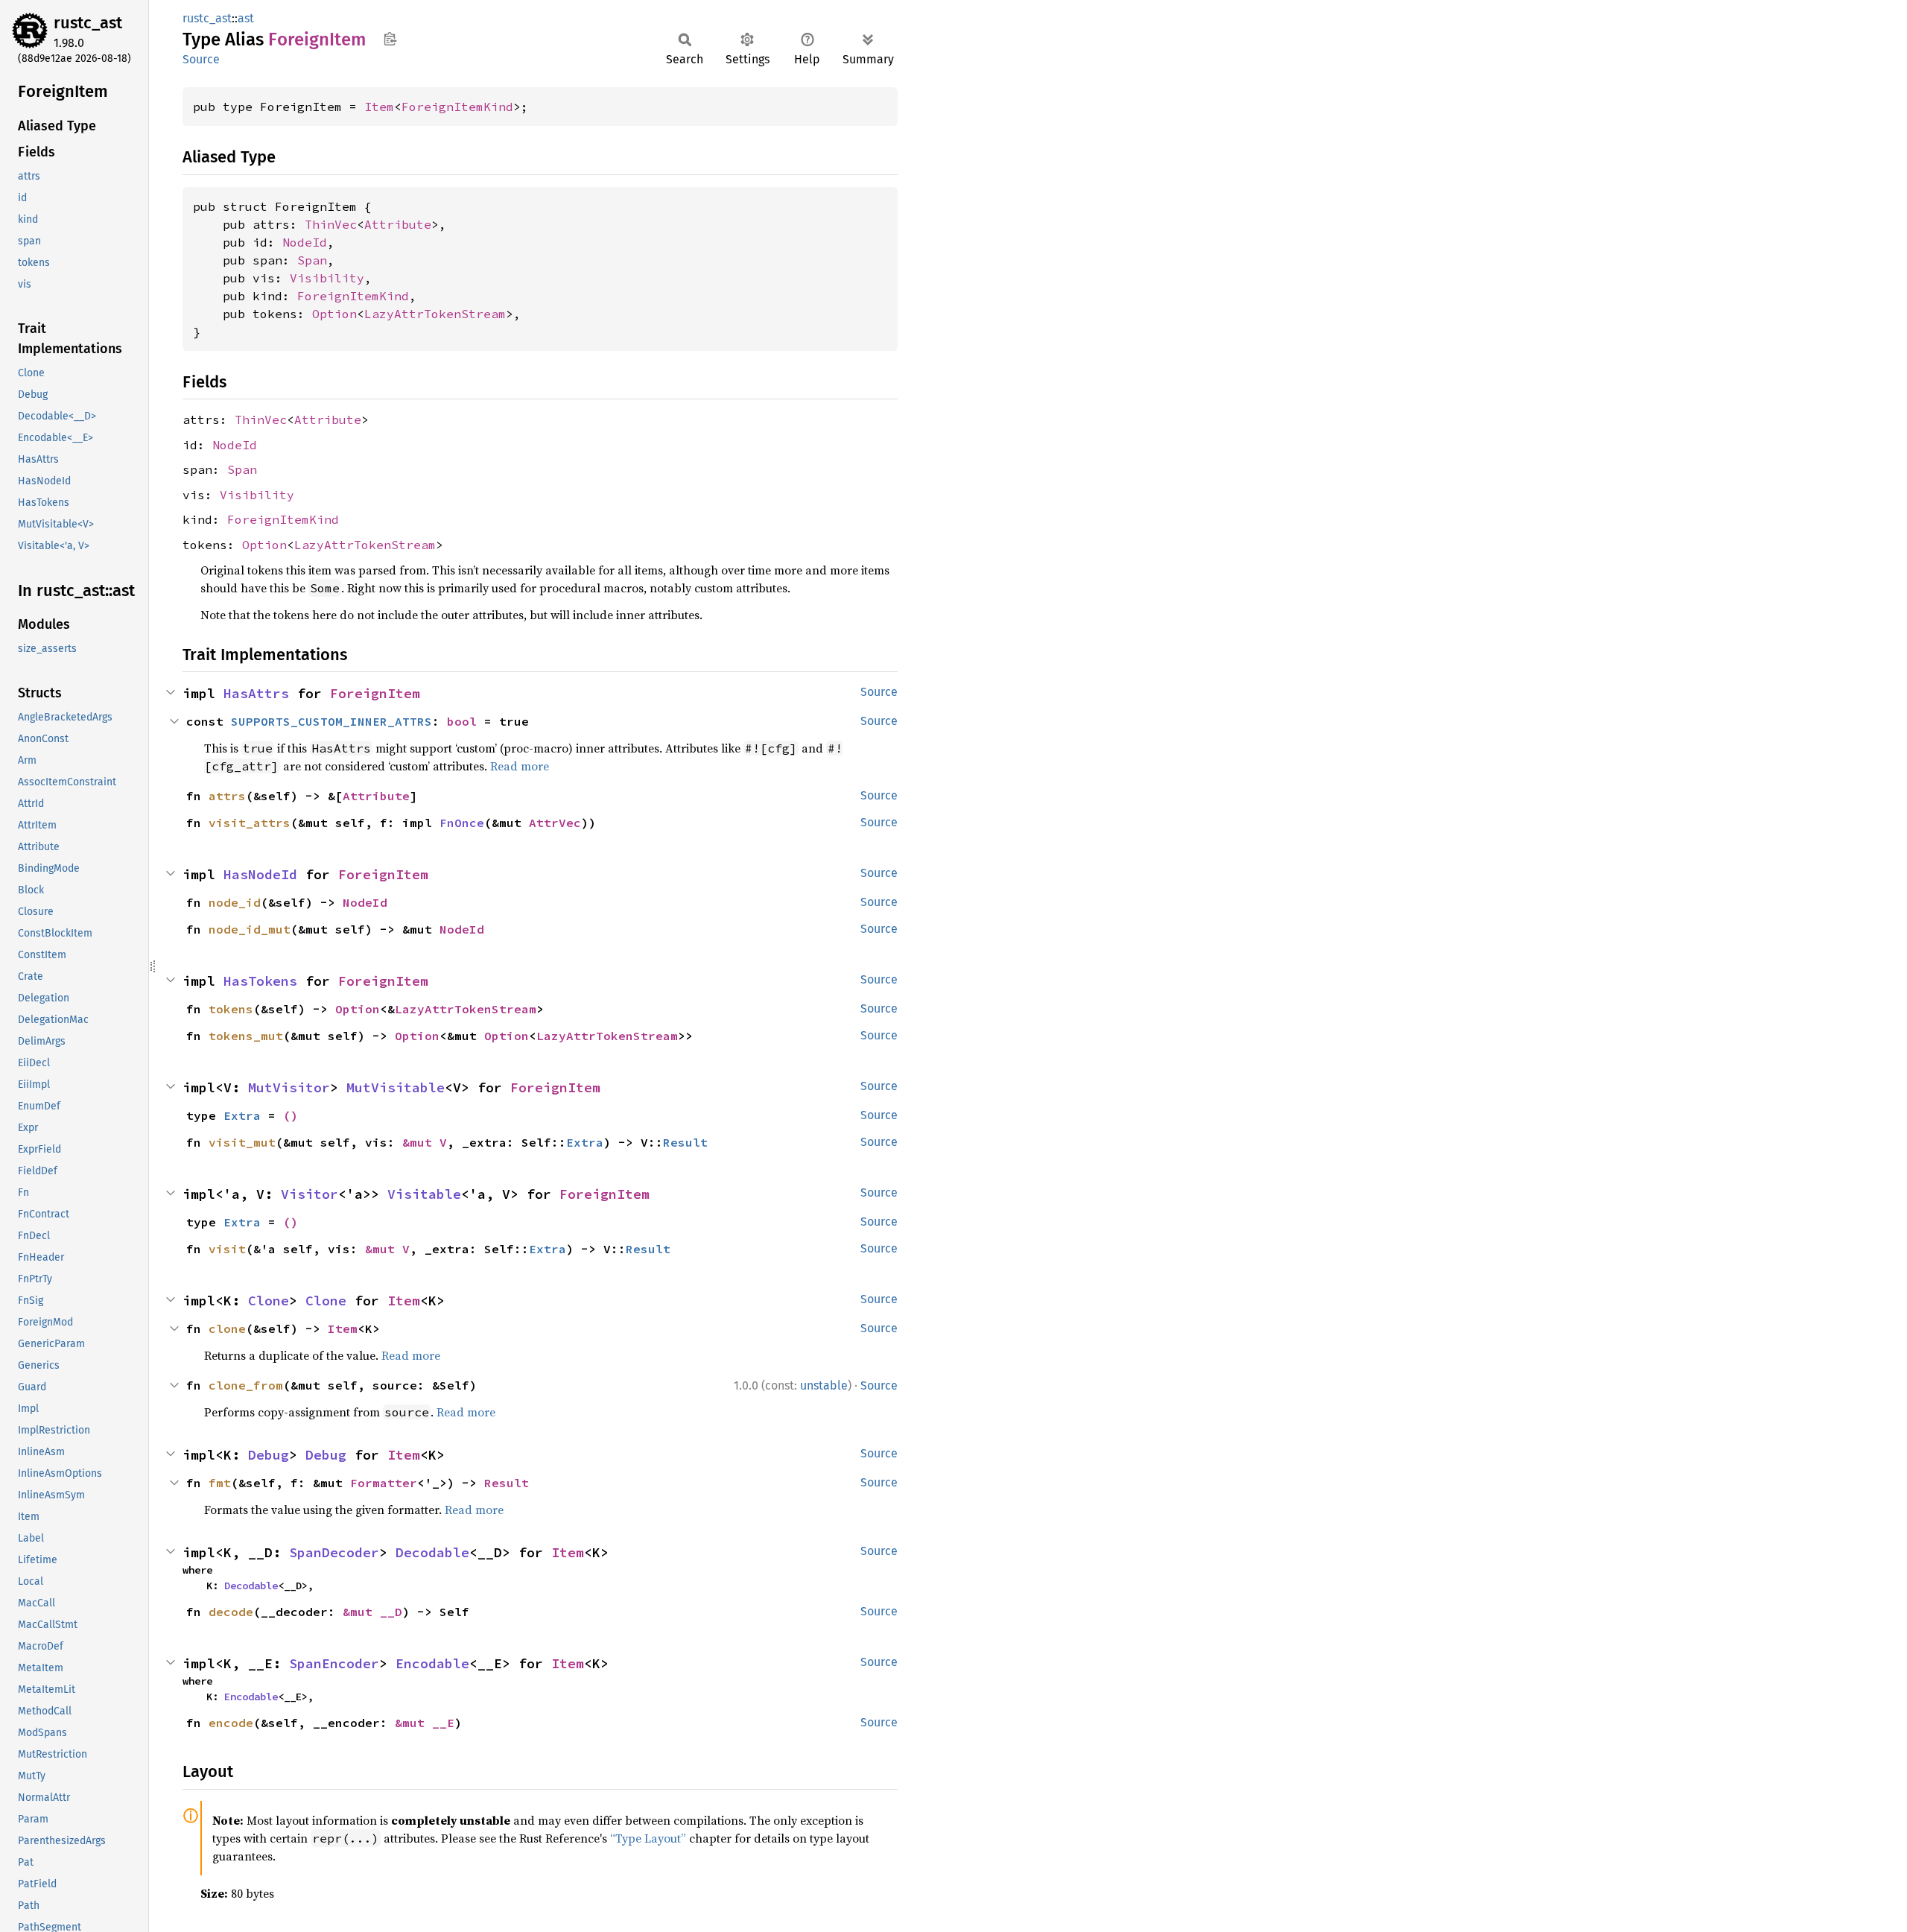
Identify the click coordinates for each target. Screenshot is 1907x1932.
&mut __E (425, 1723)
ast (246, 18)
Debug (269, 1455)
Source (201, 59)
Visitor (310, 1194)
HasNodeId (260, 874)
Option (334, 314)
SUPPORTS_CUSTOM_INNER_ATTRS (331, 721)
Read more (520, 766)
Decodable (432, 1552)
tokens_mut (246, 1036)
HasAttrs (256, 693)
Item (379, 107)
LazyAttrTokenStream (435, 314)
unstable (824, 1385)
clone (227, 1328)
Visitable (424, 1194)
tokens (231, 1009)
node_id (235, 902)
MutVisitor (289, 1087)
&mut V (425, 1142)
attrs (227, 796)
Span (312, 260)
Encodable (432, 1663)
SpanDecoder (334, 1552)
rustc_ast (88, 23)
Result (685, 1142)
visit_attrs (250, 823)
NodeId (305, 242)
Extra (242, 1115)
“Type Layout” (648, 1838)
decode (231, 1612)
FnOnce (462, 823)
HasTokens (260, 981)
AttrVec (555, 823)
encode (231, 1723)
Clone (269, 1301)
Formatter (384, 1483)
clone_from (246, 1385)
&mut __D (372, 1612)
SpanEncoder (334, 1663)
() (291, 1115)
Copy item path (390, 39)
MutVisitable (396, 1087)
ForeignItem (375, 693)
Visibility (327, 278)
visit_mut (242, 1142)
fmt (220, 1483)
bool (462, 721)
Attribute (398, 224)
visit (227, 1249)
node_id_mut (250, 929)
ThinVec (331, 224)
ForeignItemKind (457, 107)
